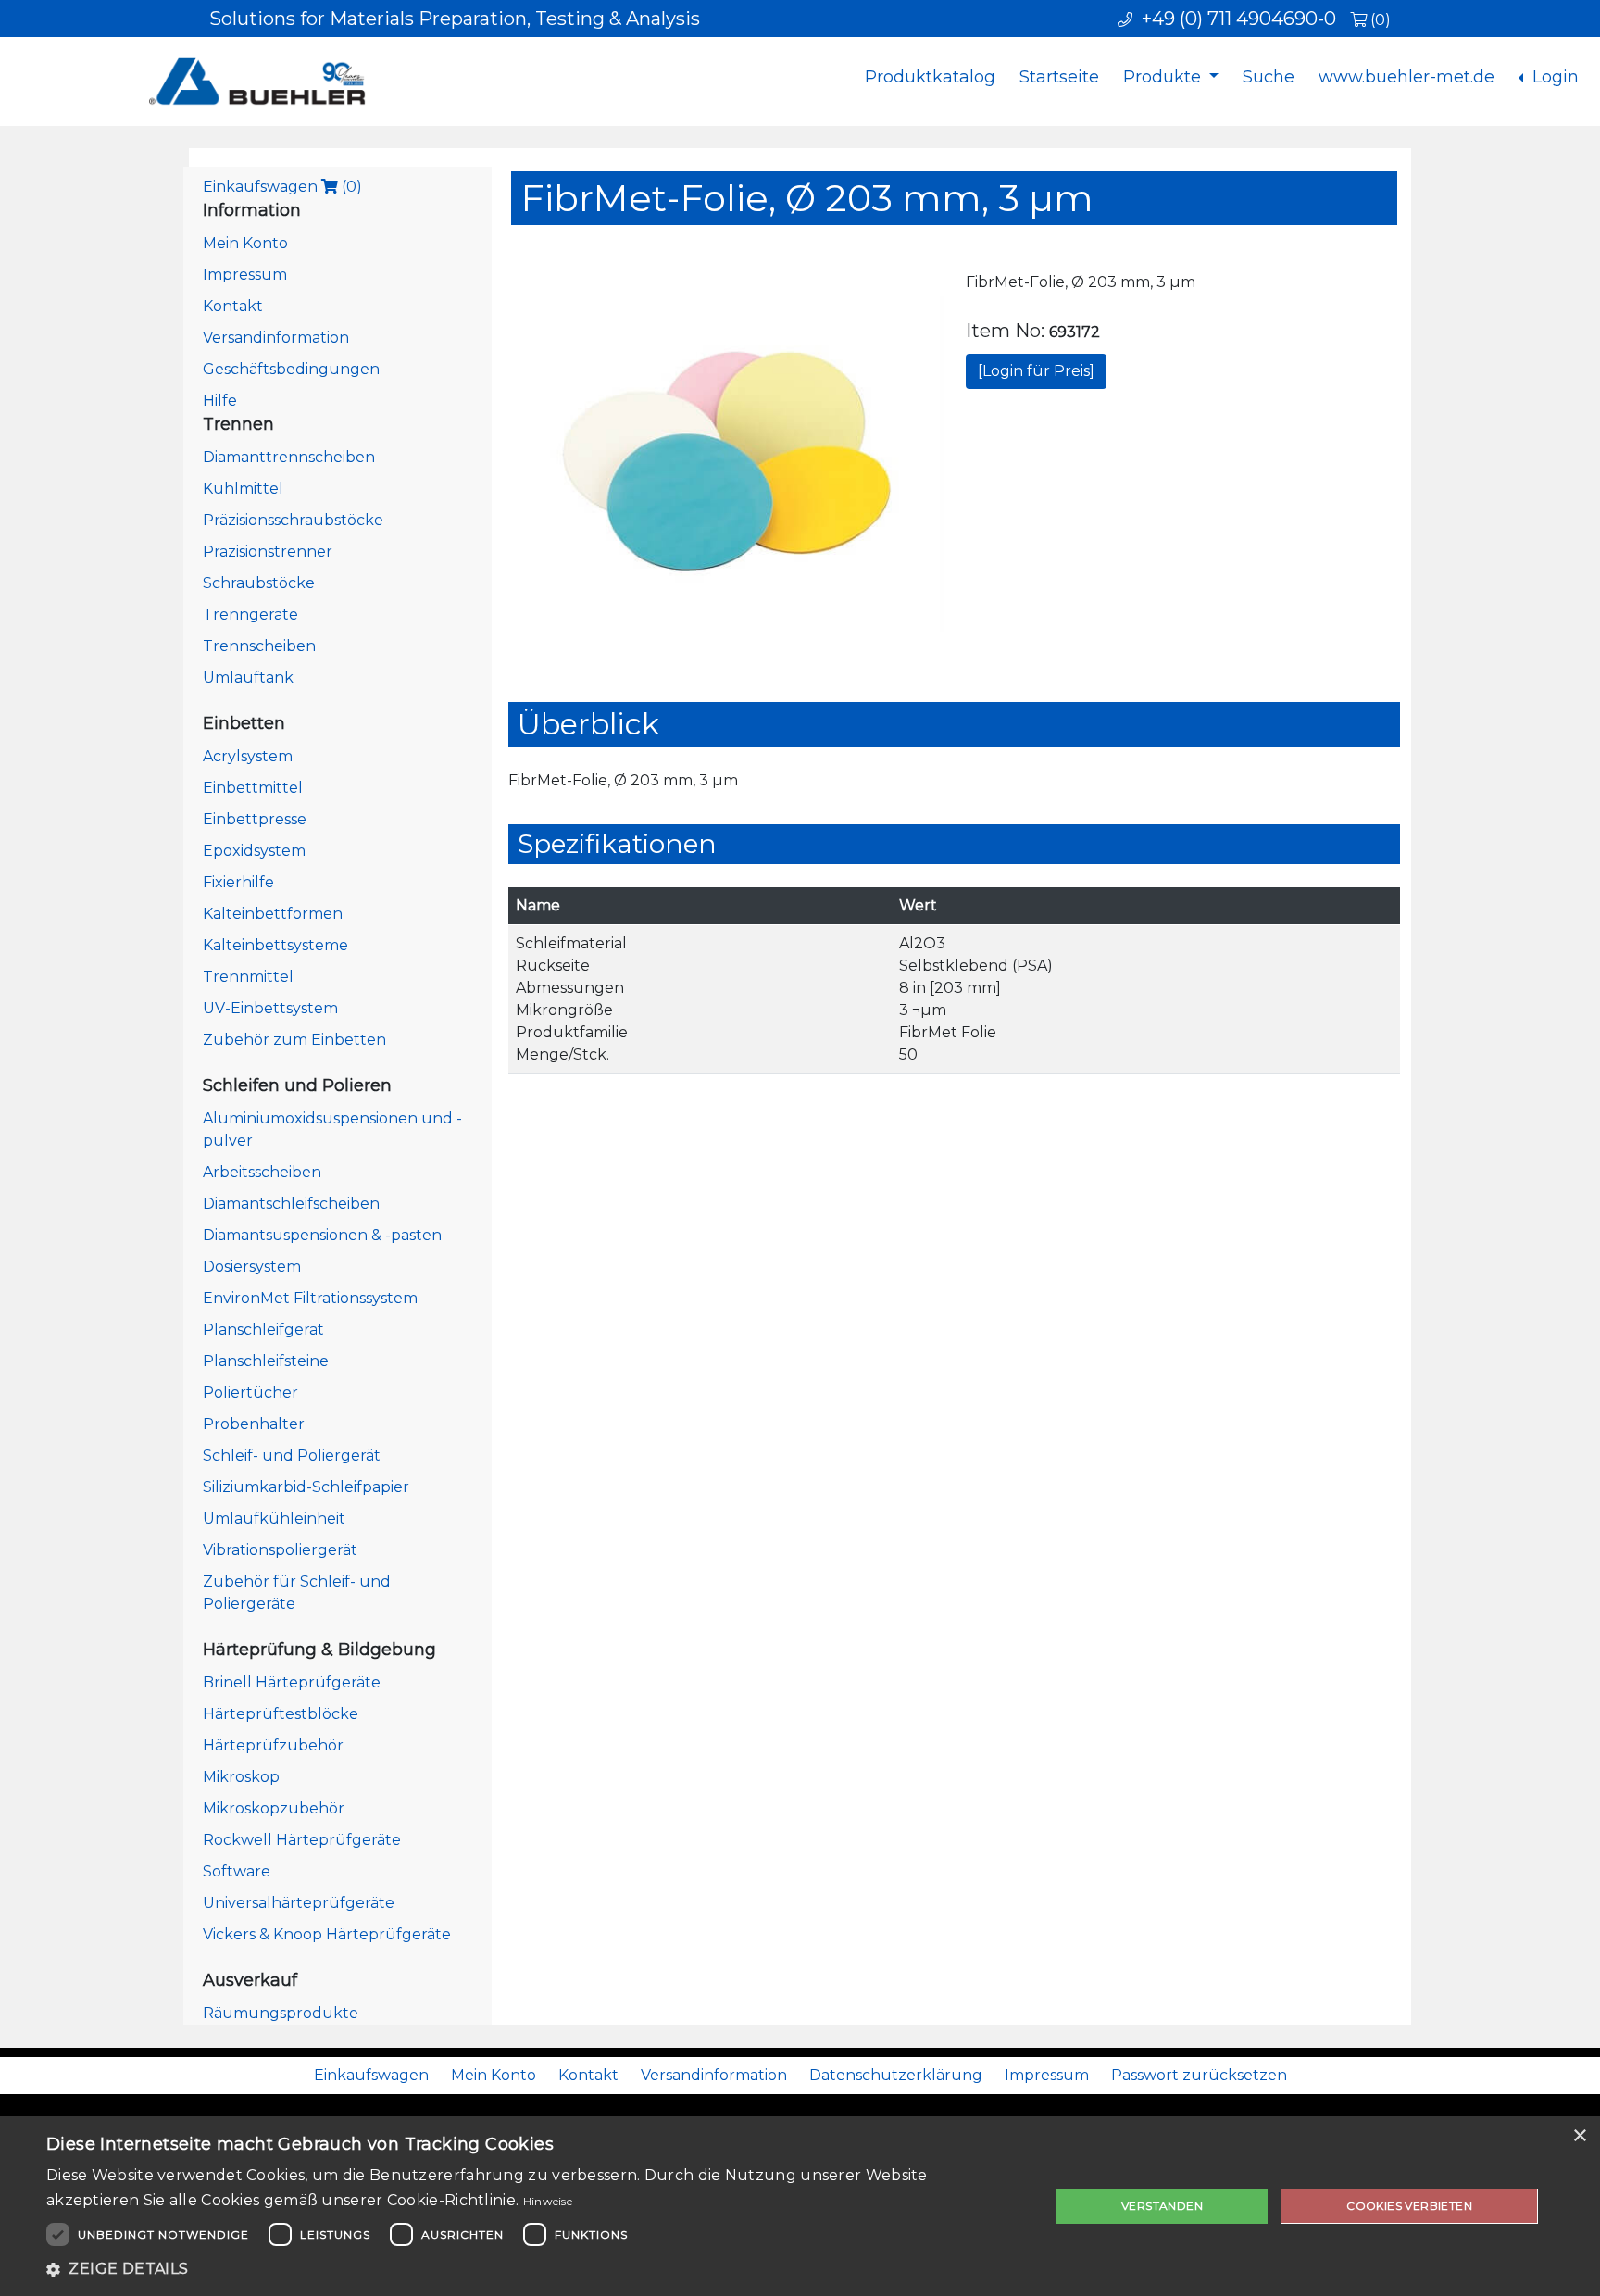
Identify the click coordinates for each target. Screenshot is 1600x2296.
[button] (533, 2269)
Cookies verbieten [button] (1409, 2206)
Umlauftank (248, 678)
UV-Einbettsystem (270, 1008)
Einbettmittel (253, 788)
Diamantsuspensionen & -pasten (322, 1235)
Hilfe (220, 401)
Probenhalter (254, 1424)
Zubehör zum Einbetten (294, 1040)
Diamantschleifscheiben (291, 1204)
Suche (1269, 77)
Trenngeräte (250, 615)
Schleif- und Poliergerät (292, 1455)
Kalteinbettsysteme (275, 945)
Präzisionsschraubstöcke (293, 520)
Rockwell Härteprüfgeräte (302, 1840)
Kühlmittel (243, 489)
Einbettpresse (255, 819)
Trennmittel (248, 977)
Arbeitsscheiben (262, 1172)
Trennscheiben (259, 646)
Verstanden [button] (1162, 2206)
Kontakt (233, 306)
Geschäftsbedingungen (291, 369)
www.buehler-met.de (1406, 77)
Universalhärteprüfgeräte (299, 1903)
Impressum (245, 275)
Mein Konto (245, 243)
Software (237, 1871)
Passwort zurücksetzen (1199, 2075)
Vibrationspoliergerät (280, 1550)
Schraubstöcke (259, 583)
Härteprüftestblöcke (281, 1714)
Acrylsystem (248, 756)
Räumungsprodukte (281, 2013)
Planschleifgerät (263, 1330)
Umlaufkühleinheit (274, 1518)
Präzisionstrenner (268, 552)
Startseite (1059, 77)
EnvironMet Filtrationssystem (310, 1298)
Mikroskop (241, 1777)
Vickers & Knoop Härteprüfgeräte (327, 1934)
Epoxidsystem (254, 851)
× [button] (1579, 2136)
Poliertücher (250, 1393)
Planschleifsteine (266, 1361)
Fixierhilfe (238, 882)
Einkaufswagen (282, 187)
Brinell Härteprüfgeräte (292, 1682)
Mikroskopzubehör (274, 1808)
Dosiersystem (252, 1267)
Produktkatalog (930, 77)
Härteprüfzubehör (273, 1745)
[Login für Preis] (1036, 371)
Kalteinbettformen (273, 914)
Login (1553, 77)
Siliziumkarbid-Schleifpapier (306, 1487)
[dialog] (800, 2206)
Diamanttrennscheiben (289, 457)
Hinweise (548, 2201)
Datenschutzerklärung (896, 2075)
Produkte (1164, 77)
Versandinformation (276, 338)
